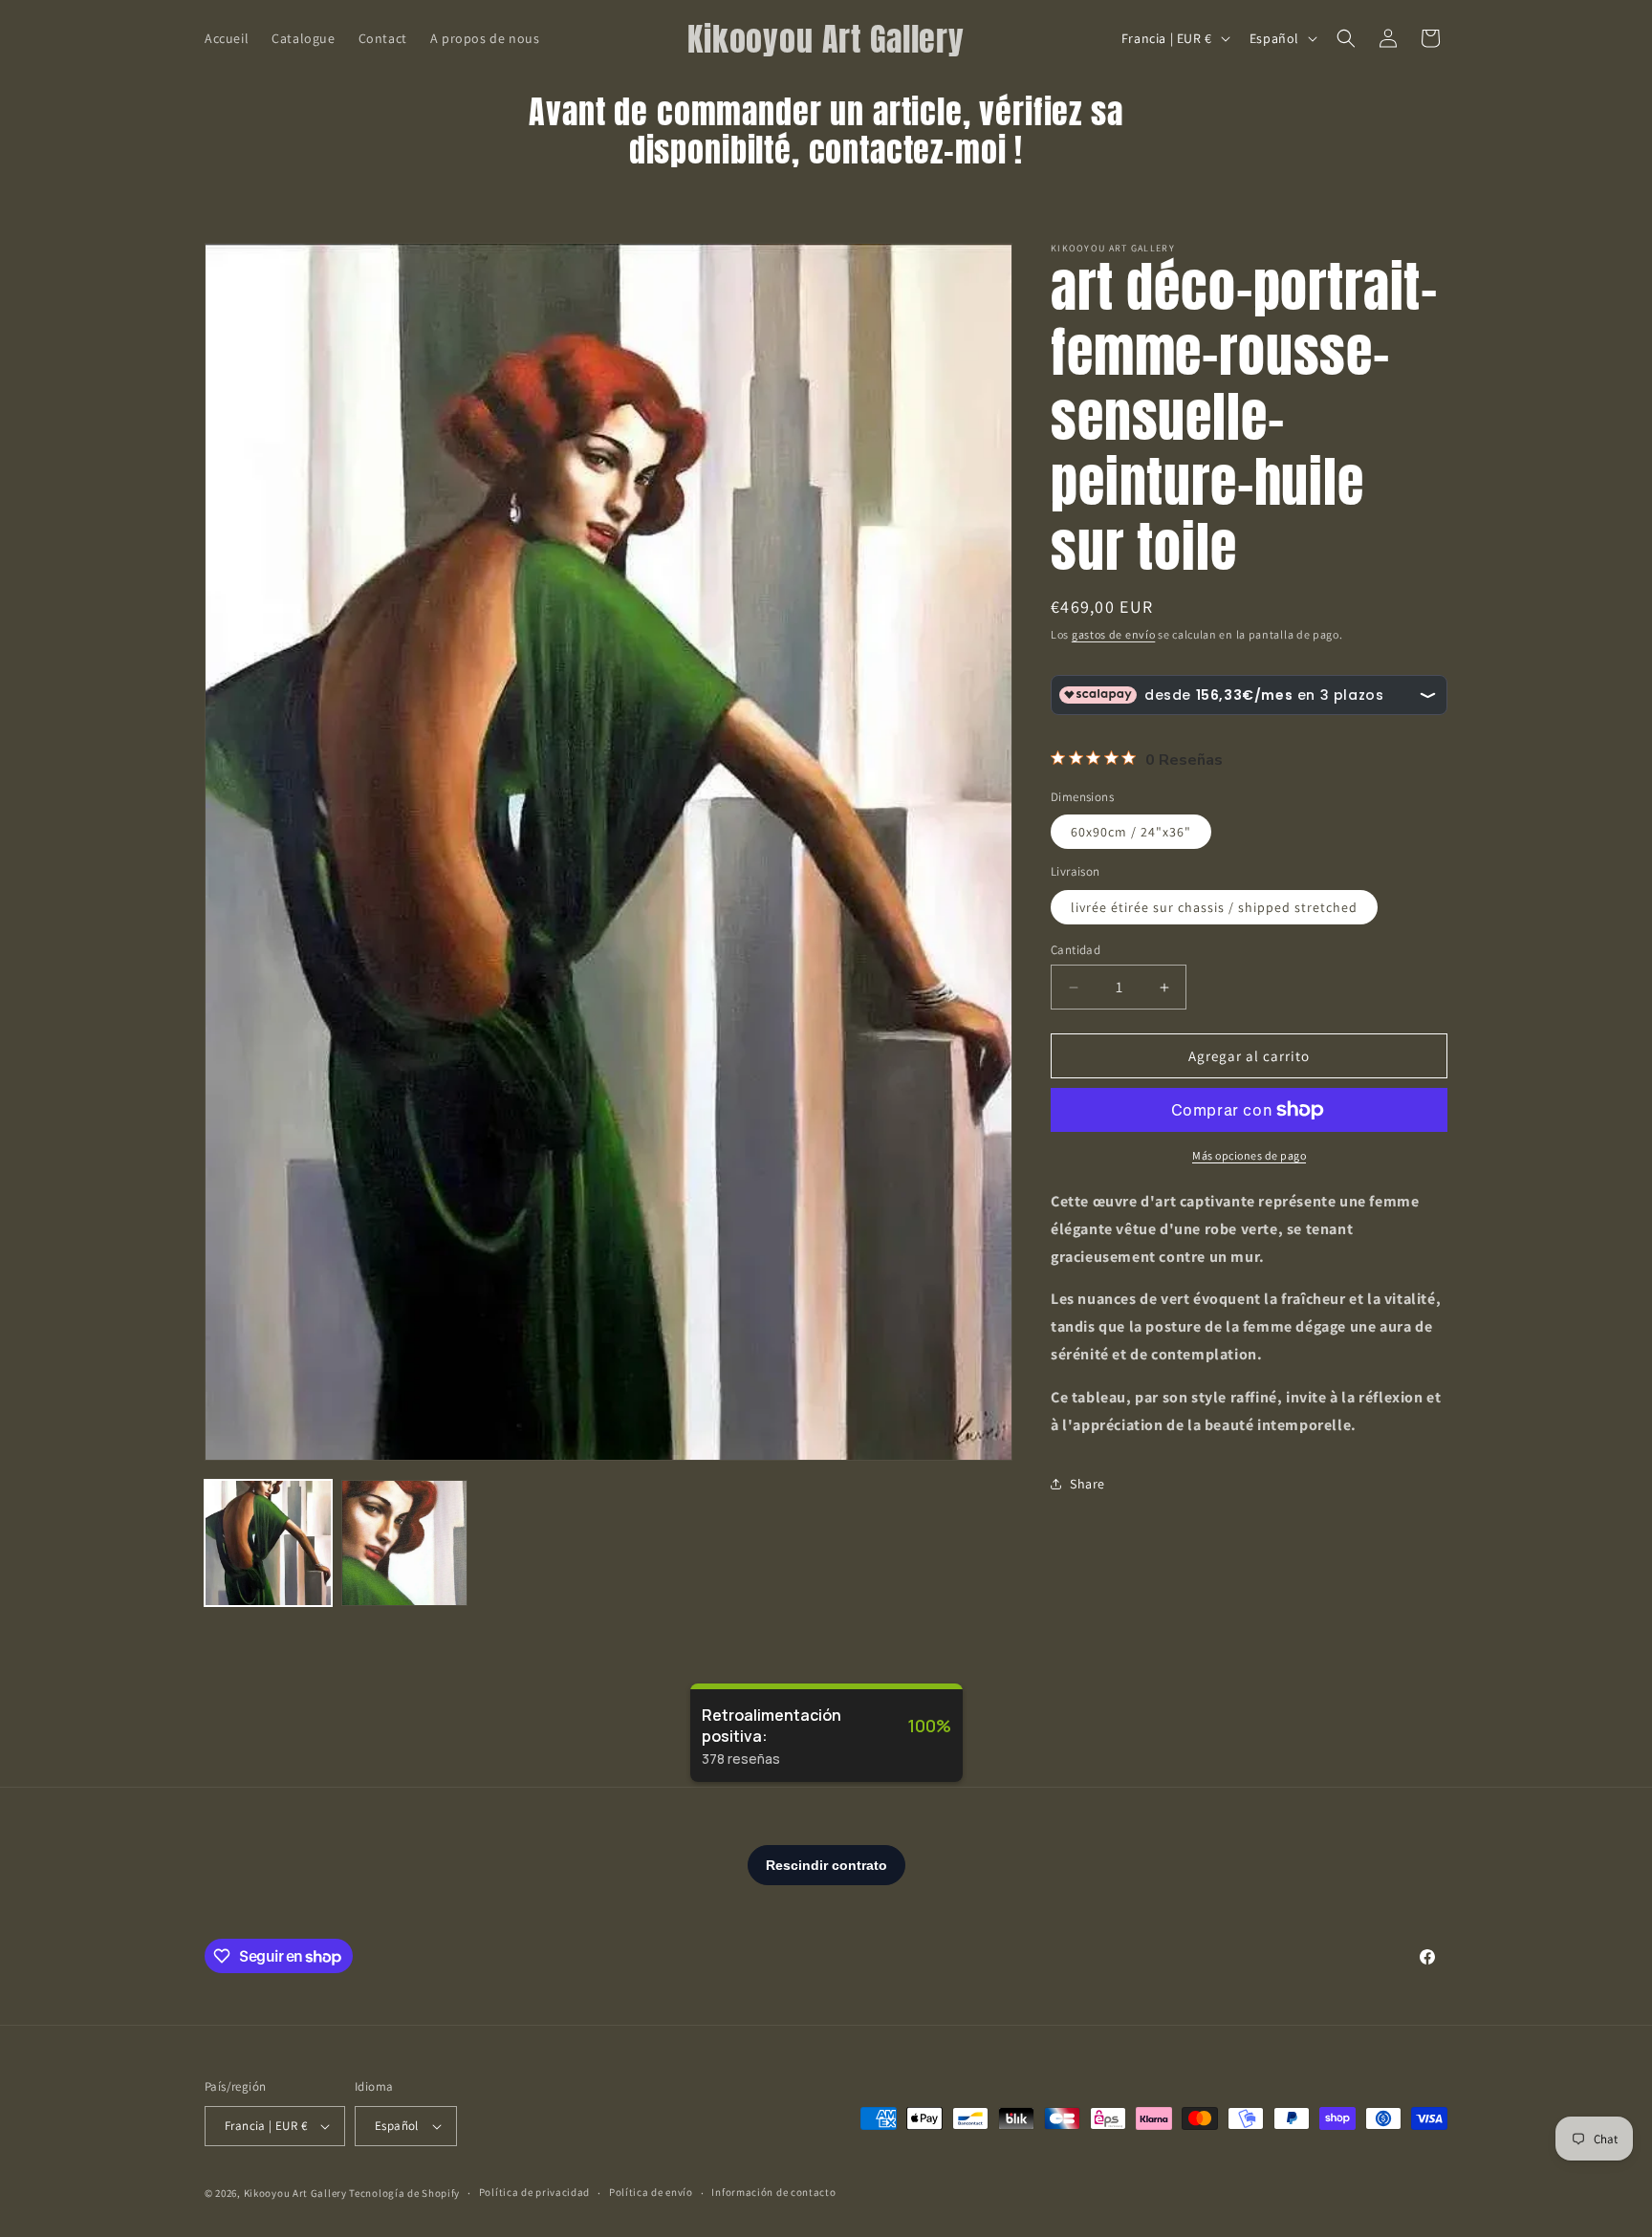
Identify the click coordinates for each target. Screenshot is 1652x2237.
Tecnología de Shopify (404, 2193)
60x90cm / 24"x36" (1131, 832)
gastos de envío (1114, 634)
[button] (1346, 38)
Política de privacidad (534, 2192)
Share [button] (1087, 1484)
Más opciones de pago (1249, 1155)
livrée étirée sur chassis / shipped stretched (1214, 907)
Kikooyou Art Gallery (295, 2193)
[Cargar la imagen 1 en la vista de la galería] (268, 1543)
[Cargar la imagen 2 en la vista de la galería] (405, 1543)
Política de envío (651, 2192)
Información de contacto (773, 2192)
